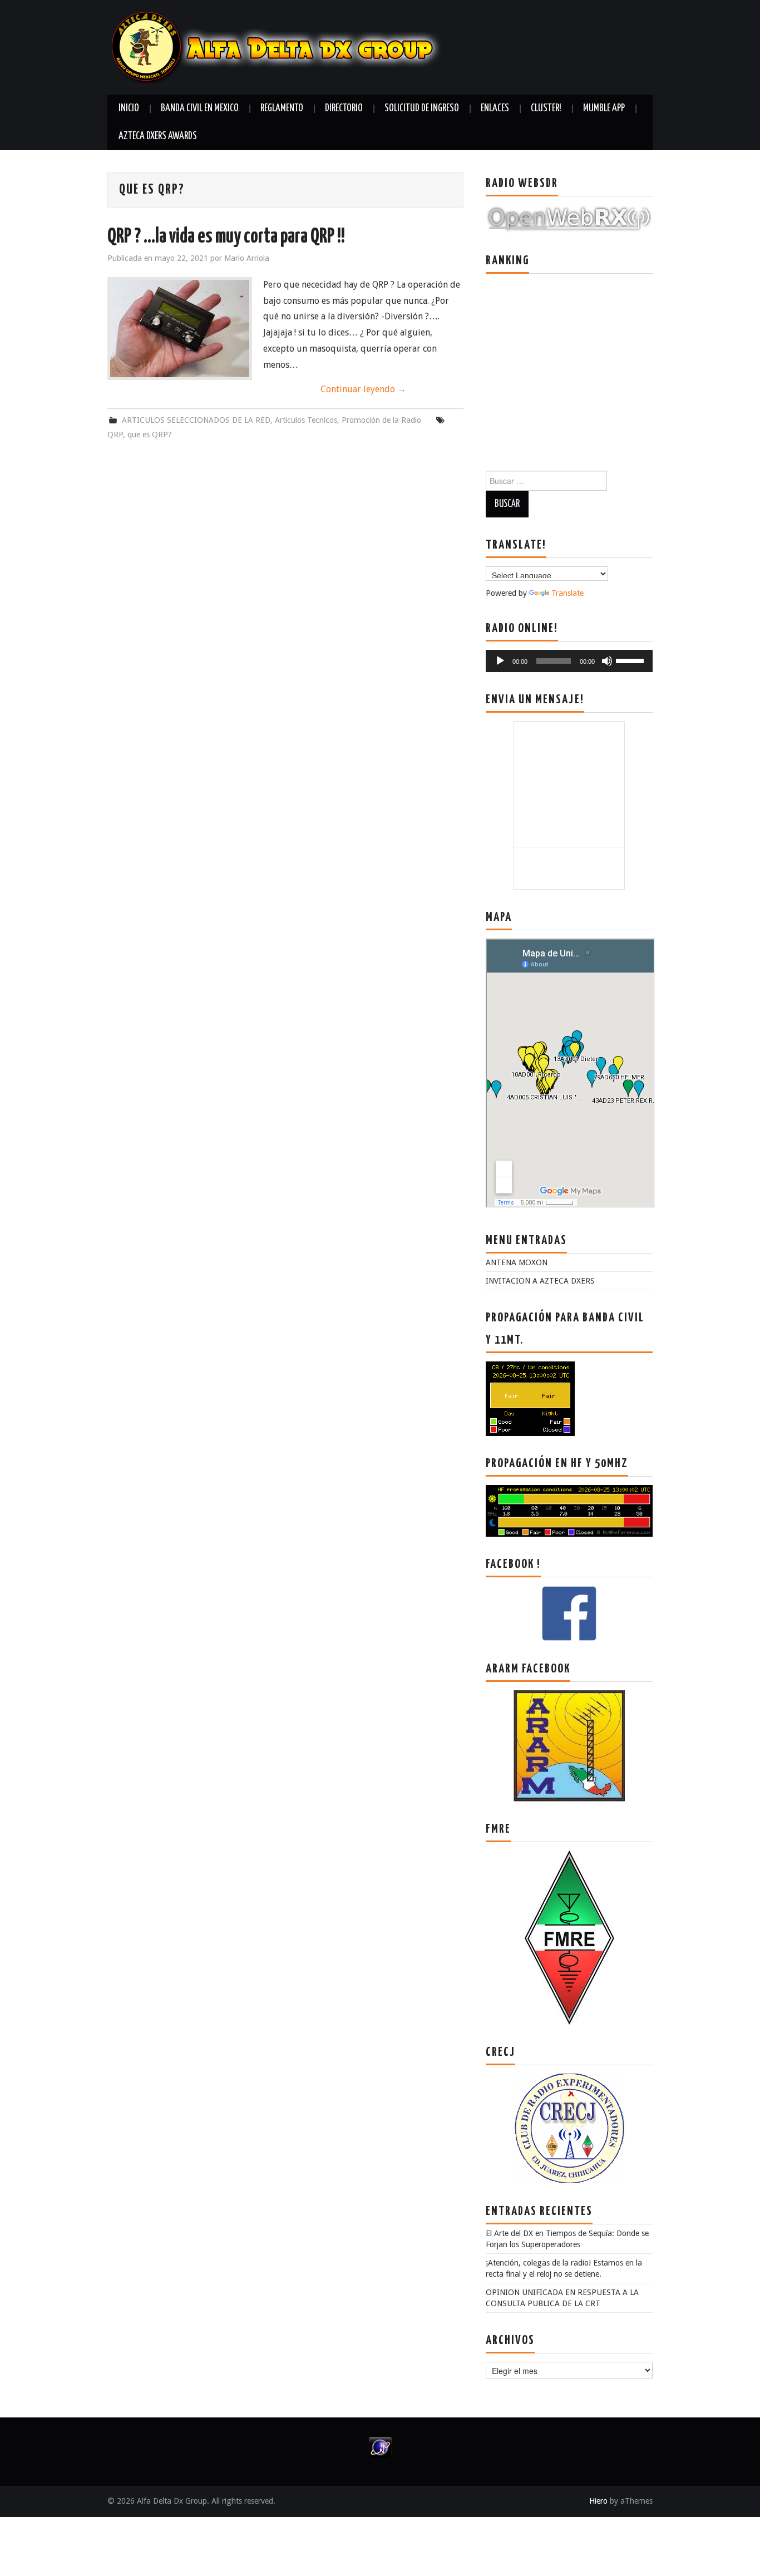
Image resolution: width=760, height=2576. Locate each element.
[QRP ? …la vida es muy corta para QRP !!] (180, 329)
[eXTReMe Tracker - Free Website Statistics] (380, 2447)
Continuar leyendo (363, 389)
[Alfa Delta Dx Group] (274, 46)
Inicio (129, 108)
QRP (115, 435)
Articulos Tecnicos (306, 420)
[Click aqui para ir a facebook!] (569, 1613)
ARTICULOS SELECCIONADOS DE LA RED (196, 420)
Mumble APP (604, 108)
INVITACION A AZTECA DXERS (540, 1281)
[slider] (631, 660)
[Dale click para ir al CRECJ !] (569, 2128)
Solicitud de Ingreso (422, 108)
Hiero (598, 2501)
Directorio (344, 108)
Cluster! (546, 108)
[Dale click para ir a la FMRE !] (569, 1937)
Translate (567, 593)
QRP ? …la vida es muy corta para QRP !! (226, 237)
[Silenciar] (607, 661)
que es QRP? (150, 435)
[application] (569, 661)
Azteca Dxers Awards (158, 136)
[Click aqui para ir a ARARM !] (569, 1745)
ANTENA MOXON (517, 1262)
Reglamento (282, 108)
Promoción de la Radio (381, 420)
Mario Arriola (247, 258)
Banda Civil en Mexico (200, 108)
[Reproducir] (500, 661)
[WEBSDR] (569, 218)
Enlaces (495, 108)
